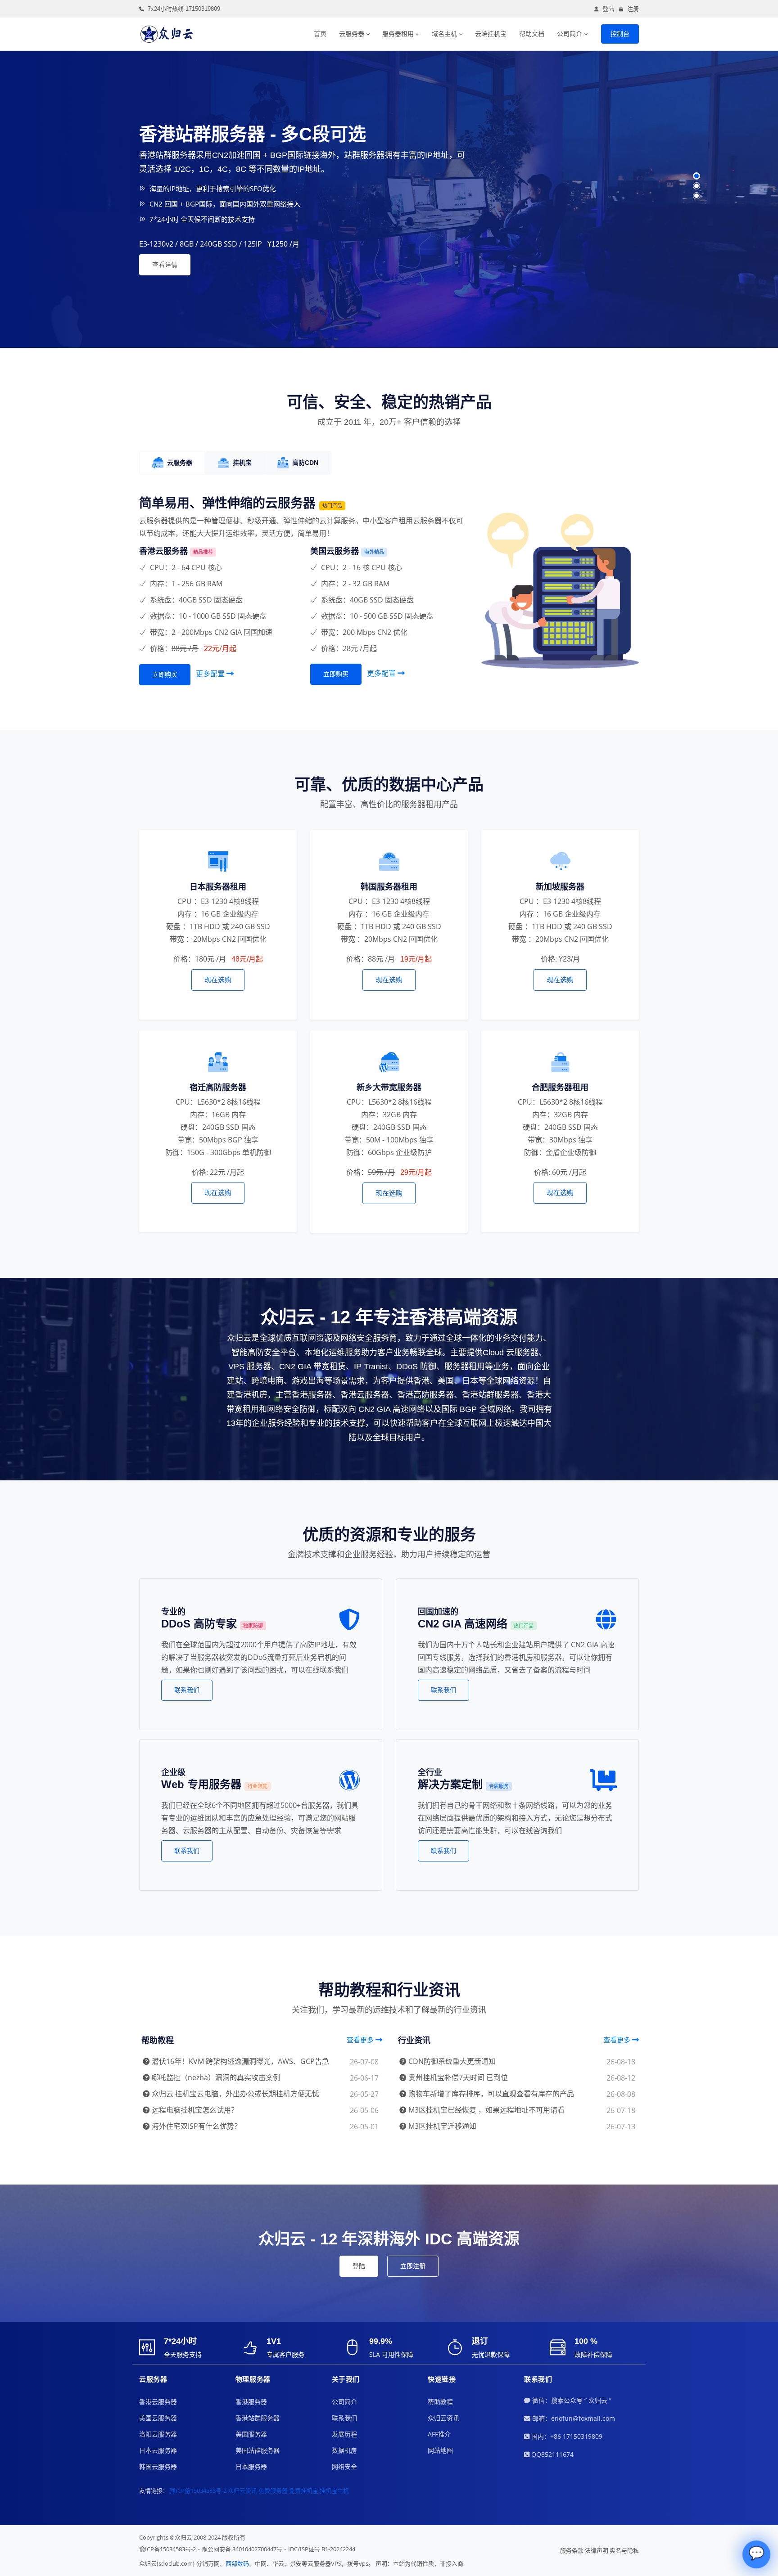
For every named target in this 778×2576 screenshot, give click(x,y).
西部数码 (237, 2563)
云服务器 (352, 34)
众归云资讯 (443, 2418)
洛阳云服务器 (158, 2434)
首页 (320, 34)
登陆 (608, 9)
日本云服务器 (158, 2450)
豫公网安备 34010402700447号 (242, 2549)
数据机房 (344, 2450)
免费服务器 (273, 2491)
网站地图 (440, 2450)
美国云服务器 (158, 2418)
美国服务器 (251, 2434)
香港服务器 (251, 2402)
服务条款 (572, 2550)
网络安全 (344, 2466)
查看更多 (361, 2040)
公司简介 (570, 34)
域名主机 (444, 34)
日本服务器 (251, 2466)
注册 (633, 9)
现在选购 (218, 980)
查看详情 (165, 265)
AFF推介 (439, 2434)
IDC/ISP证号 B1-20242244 (322, 2549)
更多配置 (211, 674)
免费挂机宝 (304, 2491)
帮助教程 (440, 2402)
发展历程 (344, 2434)
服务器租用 (398, 34)
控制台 (620, 34)
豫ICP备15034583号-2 (198, 2491)
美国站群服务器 (258, 2450)
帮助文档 (532, 34)
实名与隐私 (624, 2550)
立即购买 (165, 674)
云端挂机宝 (491, 34)
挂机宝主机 (334, 2491)
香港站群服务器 (258, 2418)
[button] (697, 176)
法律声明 (597, 2550)
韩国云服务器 (158, 2466)
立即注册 (413, 2266)
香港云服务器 (158, 2402)
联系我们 (187, 1690)
